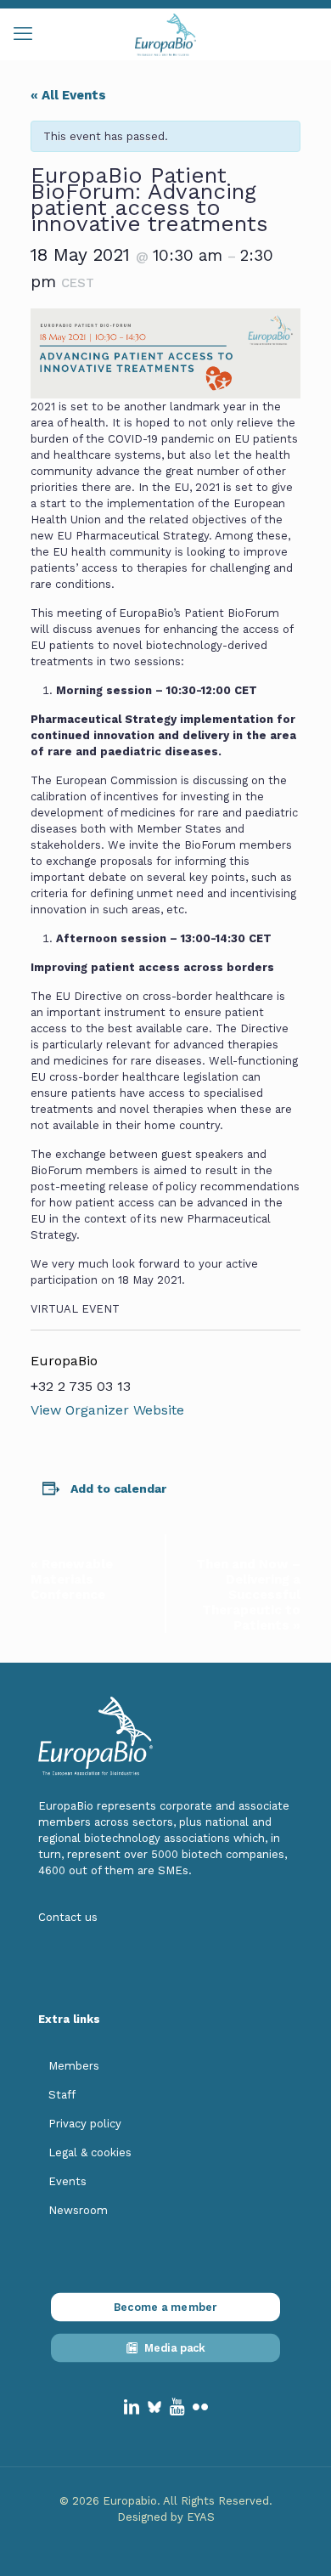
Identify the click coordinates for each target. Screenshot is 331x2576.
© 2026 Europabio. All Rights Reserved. (166, 2501)
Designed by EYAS (166, 2517)
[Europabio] (165, 34)
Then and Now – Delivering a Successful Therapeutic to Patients (248, 1595)
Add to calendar (118, 1489)
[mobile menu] (23, 34)
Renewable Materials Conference (72, 1579)
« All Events (68, 95)
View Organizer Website (107, 1410)
